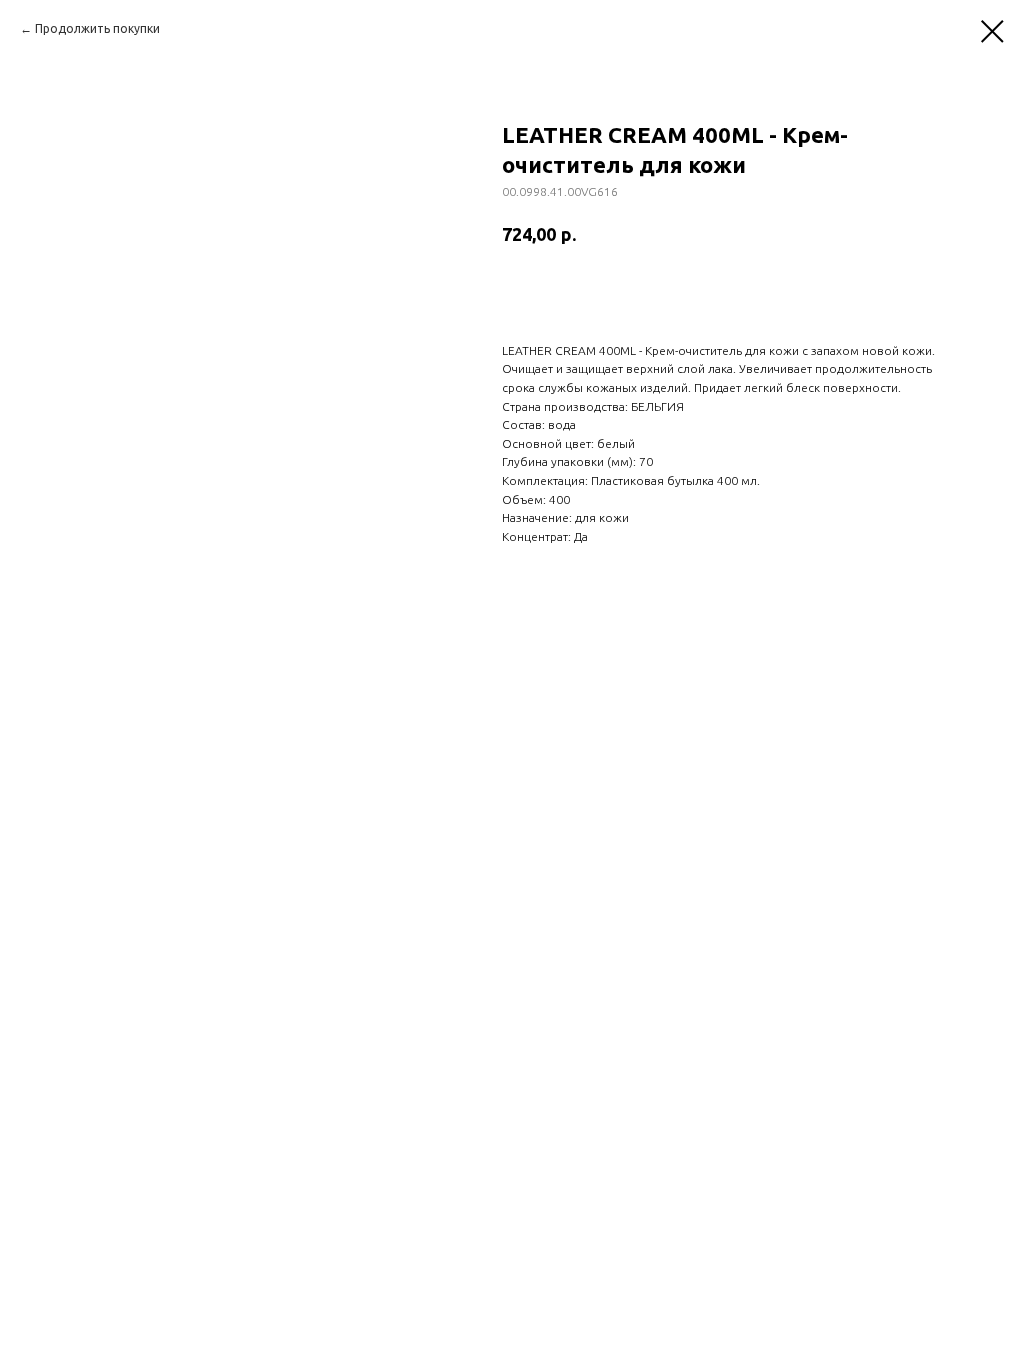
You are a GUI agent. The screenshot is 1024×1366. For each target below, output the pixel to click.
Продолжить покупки (97, 28)
